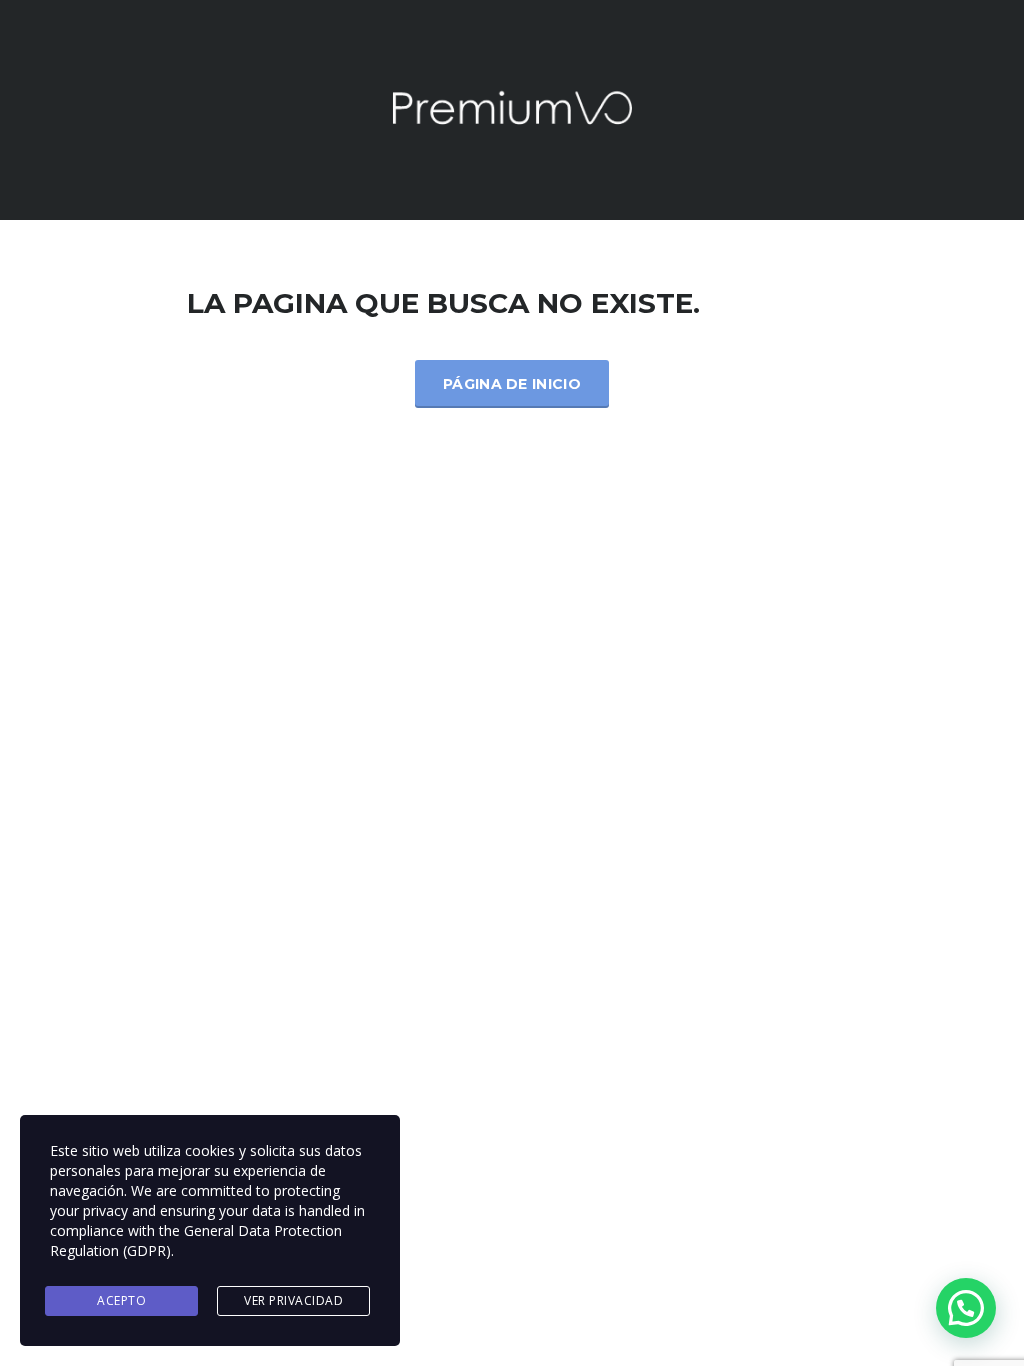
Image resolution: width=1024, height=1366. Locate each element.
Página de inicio (512, 384)
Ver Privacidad (293, 1300)
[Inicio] (512, 108)
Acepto (121, 1300)
